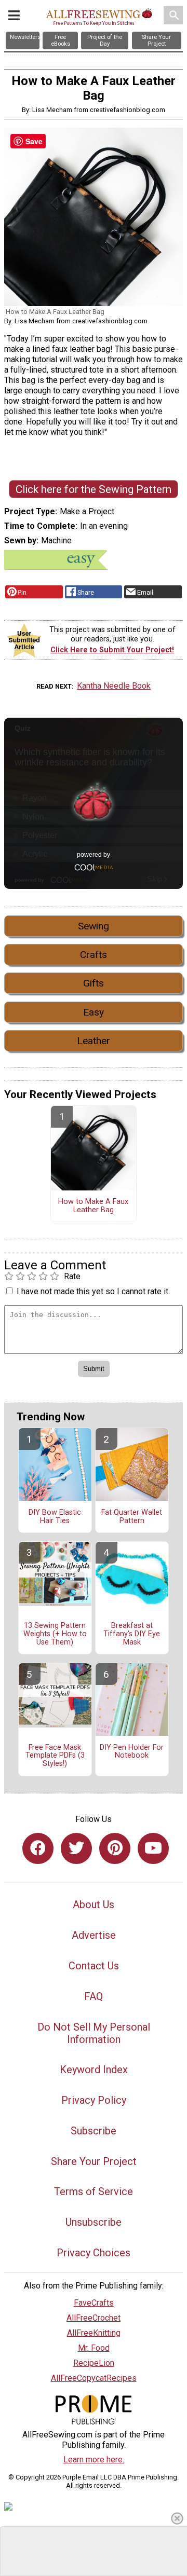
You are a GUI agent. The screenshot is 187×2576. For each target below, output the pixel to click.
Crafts (94, 955)
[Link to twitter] (76, 1848)
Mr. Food (94, 2348)
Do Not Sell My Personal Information (94, 2033)
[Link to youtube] (153, 1848)
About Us (94, 1904)
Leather (94, 1041)
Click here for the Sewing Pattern (94, 489)
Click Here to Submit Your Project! (112, 650)
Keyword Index (94, 2070)
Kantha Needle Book (114, 686)
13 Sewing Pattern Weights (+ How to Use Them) (55, 1634)
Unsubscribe (94, 2222)
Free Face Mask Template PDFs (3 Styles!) (55, 1756)
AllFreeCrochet (94, 2318)
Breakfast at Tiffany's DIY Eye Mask (132, 1634)
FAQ (94, 1996)
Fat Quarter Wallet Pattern (132, 1517)
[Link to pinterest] (115, 1848)
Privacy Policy (94, 2100)
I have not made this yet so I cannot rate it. (93, 1291)
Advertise (94, 1935)
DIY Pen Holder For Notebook (132, 1752)
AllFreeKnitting (94, 2333)
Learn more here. (94, 2459)
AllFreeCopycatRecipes (94, 2378)
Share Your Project (94, 2161)
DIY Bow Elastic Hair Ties (55, 1517)
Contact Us (94, 1966)
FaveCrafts (94, 2303)
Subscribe (94, 2131)
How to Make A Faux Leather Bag (93, 1206)
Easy (94, 1012)
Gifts (94, 983)
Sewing (94, 926)
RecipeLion (94, 2363)
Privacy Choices (94, 2253)
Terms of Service (94, 2191)
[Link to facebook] (38, 1848)
